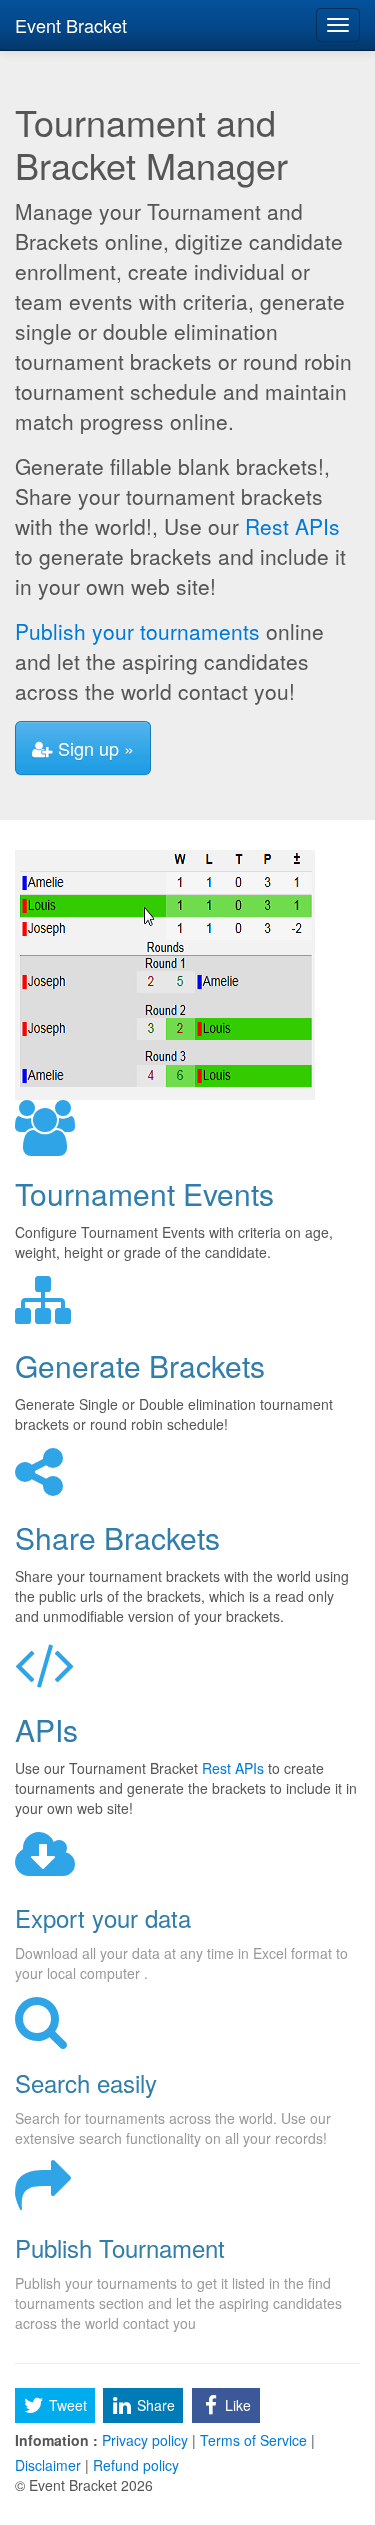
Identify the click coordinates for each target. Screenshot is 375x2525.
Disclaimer (50, 2465)
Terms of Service (253, 2440)
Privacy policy (145, 2440)
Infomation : (56, 2440)
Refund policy (134, 2465)
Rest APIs (292, 526)
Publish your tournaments (137, 631)
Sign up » (93, 748)
